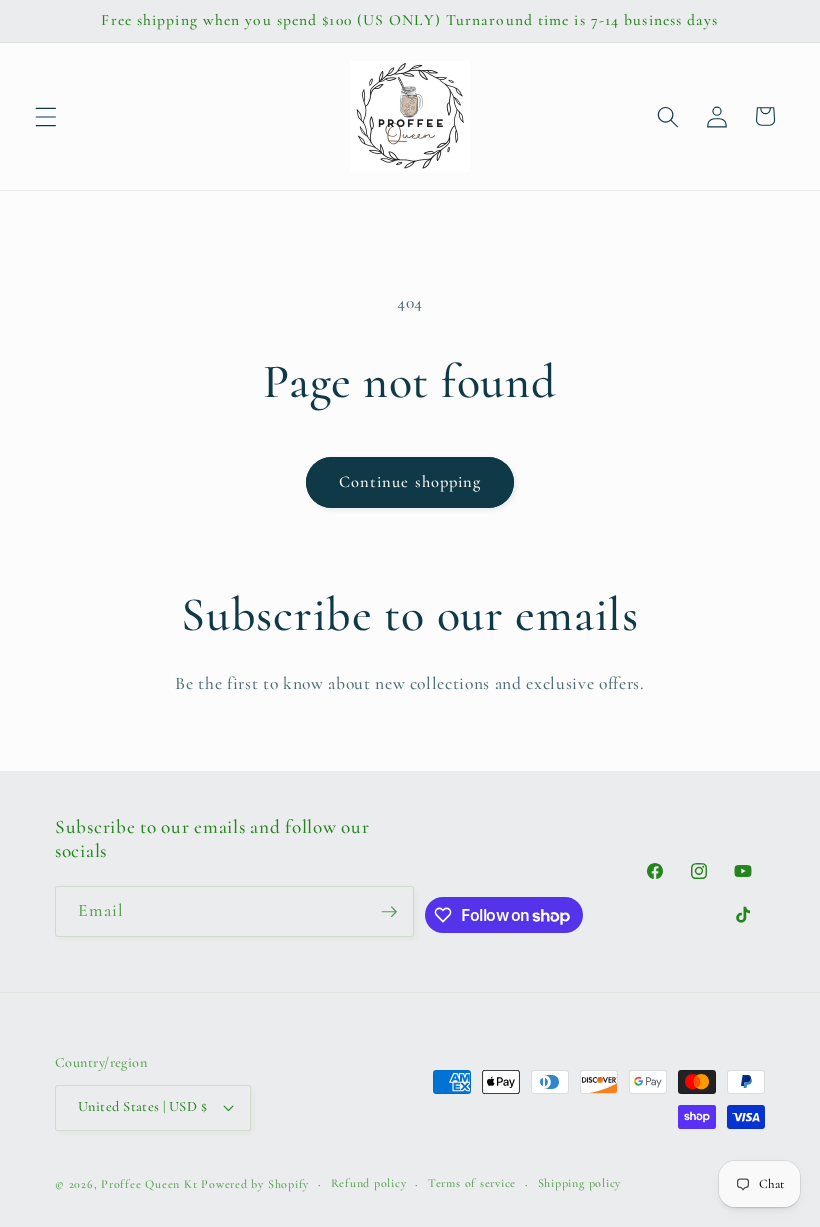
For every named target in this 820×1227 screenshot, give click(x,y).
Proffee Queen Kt (149, 1184)
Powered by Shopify (255, 1184)
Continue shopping (410, 482)
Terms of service (472, 1183)
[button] (46, 116)
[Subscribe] (389, 912)
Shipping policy (580, 1183)
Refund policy (369, 1183)
